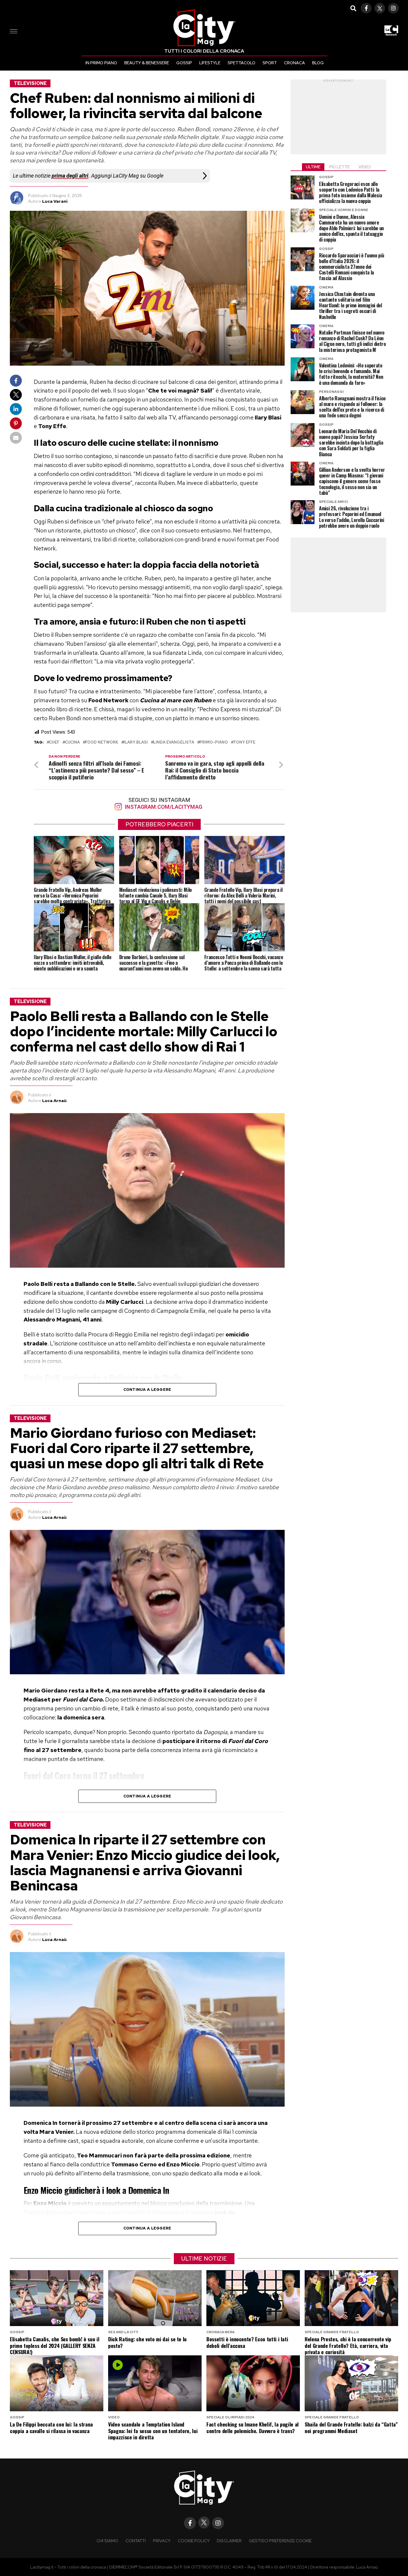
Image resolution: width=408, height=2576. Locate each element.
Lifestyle (210, 63)
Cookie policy (194, 2541)
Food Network (102, 743)
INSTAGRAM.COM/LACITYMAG (163, 807)
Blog (318, 63)
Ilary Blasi (136, 743)
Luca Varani (55, 201)
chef (54, 743)
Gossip (184, 63)
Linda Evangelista (174, 743)
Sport (270, 63)
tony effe (244, 743)
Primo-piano (214, 743)
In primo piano (101, 63)
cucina (72, 743)
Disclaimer (229, 2541)
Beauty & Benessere (147, 63)
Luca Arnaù (54, 1101)
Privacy (162, 2541)
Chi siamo (107, 2541)
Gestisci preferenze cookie (280, 2541)
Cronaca (295, 63)
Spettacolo (241, 63)
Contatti (136, 2541)
